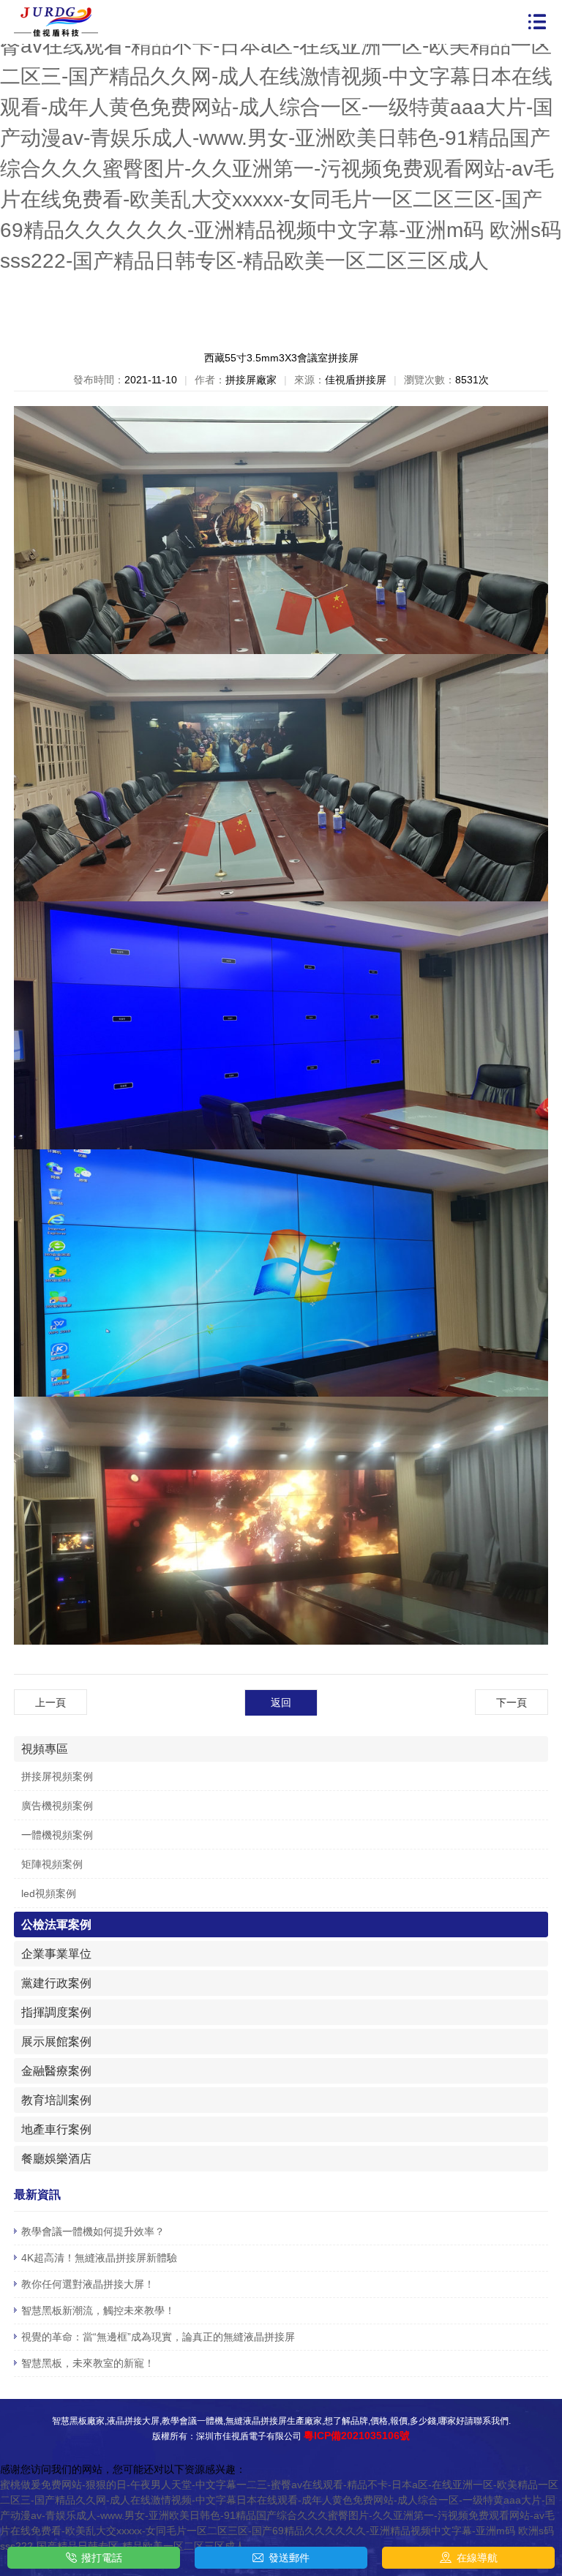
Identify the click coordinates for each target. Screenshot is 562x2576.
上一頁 (50, 1702)
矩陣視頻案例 (52, 1864)
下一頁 (512, 1702)
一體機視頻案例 (57, 1835)
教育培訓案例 (56, 2100)
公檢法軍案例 (56, 1925)
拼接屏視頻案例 (57, 1776)
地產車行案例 (56, 2129)
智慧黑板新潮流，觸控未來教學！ (98, 2310)
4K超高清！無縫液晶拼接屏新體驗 (99, 2258)
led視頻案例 (49, 1893)
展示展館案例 (56, 2042)
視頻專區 (45, 1749)
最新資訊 (37, 2194)
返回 (281, 1702)
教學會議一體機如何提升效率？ (93, 2231)
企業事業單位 (56, 1954)
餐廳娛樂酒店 (56, 2159)
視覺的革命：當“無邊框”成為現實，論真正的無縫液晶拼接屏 (158, 2337)
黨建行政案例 (56, 1983)
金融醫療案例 (56, 2071)
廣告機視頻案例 (57, 1806)
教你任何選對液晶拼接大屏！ (88, 2284)
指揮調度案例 (56, 2012)
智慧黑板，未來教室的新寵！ (88, 2363)
